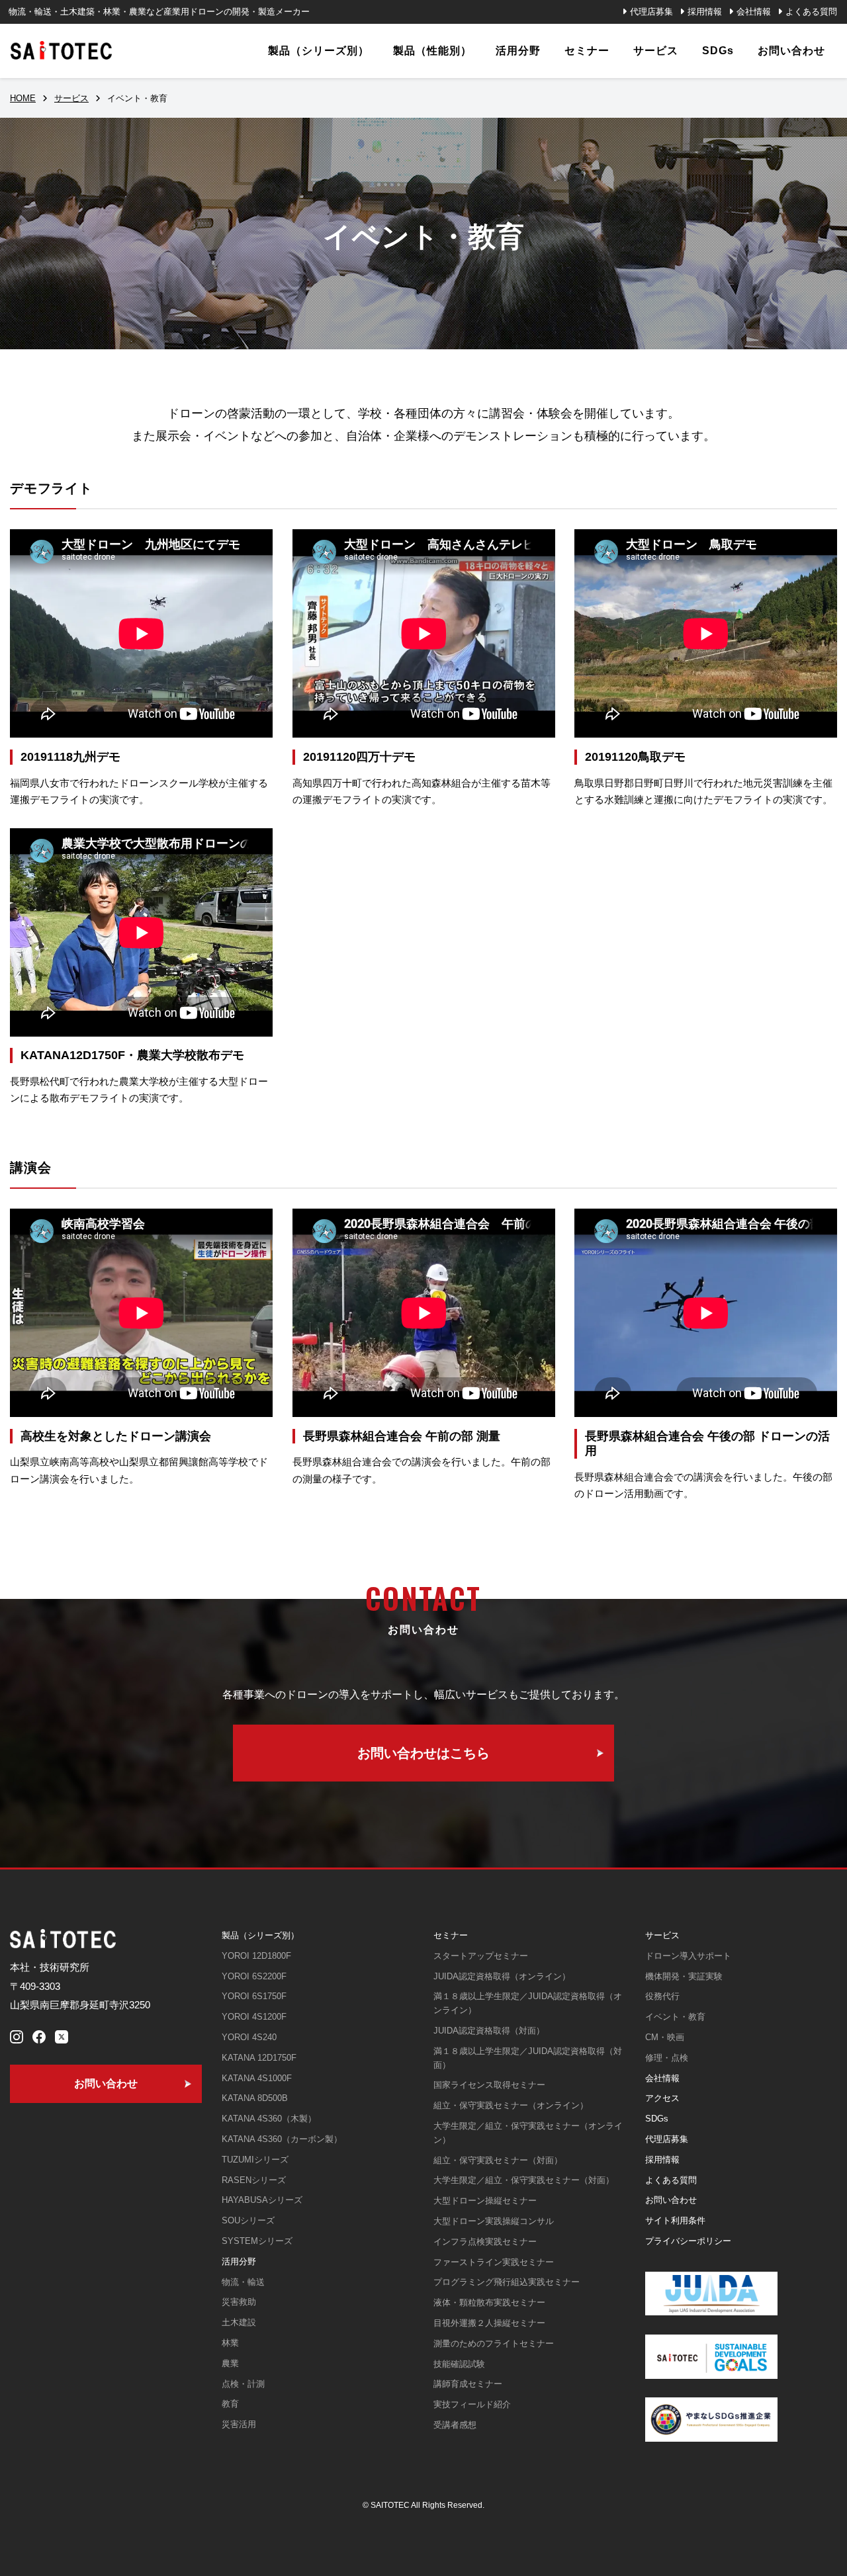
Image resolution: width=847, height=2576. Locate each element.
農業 (230, 2363)
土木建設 (239, 2322)
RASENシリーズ (254, 2180)
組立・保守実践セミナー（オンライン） (511, 2105)
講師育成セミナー (468, 2384)
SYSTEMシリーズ (257, 2241)
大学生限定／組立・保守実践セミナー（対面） (524, 2180)
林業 (230, 2343)
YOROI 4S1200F (254, 2017)
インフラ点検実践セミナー (485, 2242)
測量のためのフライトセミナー (494, 2343)
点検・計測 (243, 2384)
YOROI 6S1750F (254, 1996)
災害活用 (239, 2424)
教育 (230, 2404)
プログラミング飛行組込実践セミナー (507, 2282)
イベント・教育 (675, 2017)
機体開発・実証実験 (684, 1976)
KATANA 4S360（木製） (269, 2119)
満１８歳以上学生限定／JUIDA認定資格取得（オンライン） (528, 2003)
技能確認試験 (459, 2364)
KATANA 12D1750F (259, 2058)
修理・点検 (667, 2058)
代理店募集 (651, 12)
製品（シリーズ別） (260, 1935)
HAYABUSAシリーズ (262, 2200)
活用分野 (239, 2261)
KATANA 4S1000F (257, 2078)
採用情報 (705, 12)
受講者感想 (455, 2425)
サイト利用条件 (675, 2220)
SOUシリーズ (248, 2220)
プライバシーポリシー (688, 2241)
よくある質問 (811, 12)
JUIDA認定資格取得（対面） (489, 2031)
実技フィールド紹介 (472, 2404)
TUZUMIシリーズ (255, 2160)
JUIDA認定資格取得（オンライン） (502, 1976)
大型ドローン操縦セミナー (485, 2201)
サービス (662, 1935)
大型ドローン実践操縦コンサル (494, 2221)
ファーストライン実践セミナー (494, 2262)
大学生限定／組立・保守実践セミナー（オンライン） (528, 2133)
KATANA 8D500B (255, 2098)
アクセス (662, 2098)
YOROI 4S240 (249, 2037)
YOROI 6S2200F (254, 1976)
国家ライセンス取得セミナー (489, 2085)
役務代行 (662, 1996)
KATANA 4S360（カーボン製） (282, 2139)
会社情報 (754, 12)
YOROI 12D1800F (256, 1956)
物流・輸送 (243, 2282)
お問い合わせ (671, 2200)
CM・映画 (665, 2037)
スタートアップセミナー (481, 1956)
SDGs (657, 2119)
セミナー (451, 1935)
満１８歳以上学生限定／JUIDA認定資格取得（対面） (528, 2058)
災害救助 (239, 2302)
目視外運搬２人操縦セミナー (489, 2323)
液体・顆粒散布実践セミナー (489, 2302)
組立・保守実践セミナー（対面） (498, 2160)
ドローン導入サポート (688, 1956)
